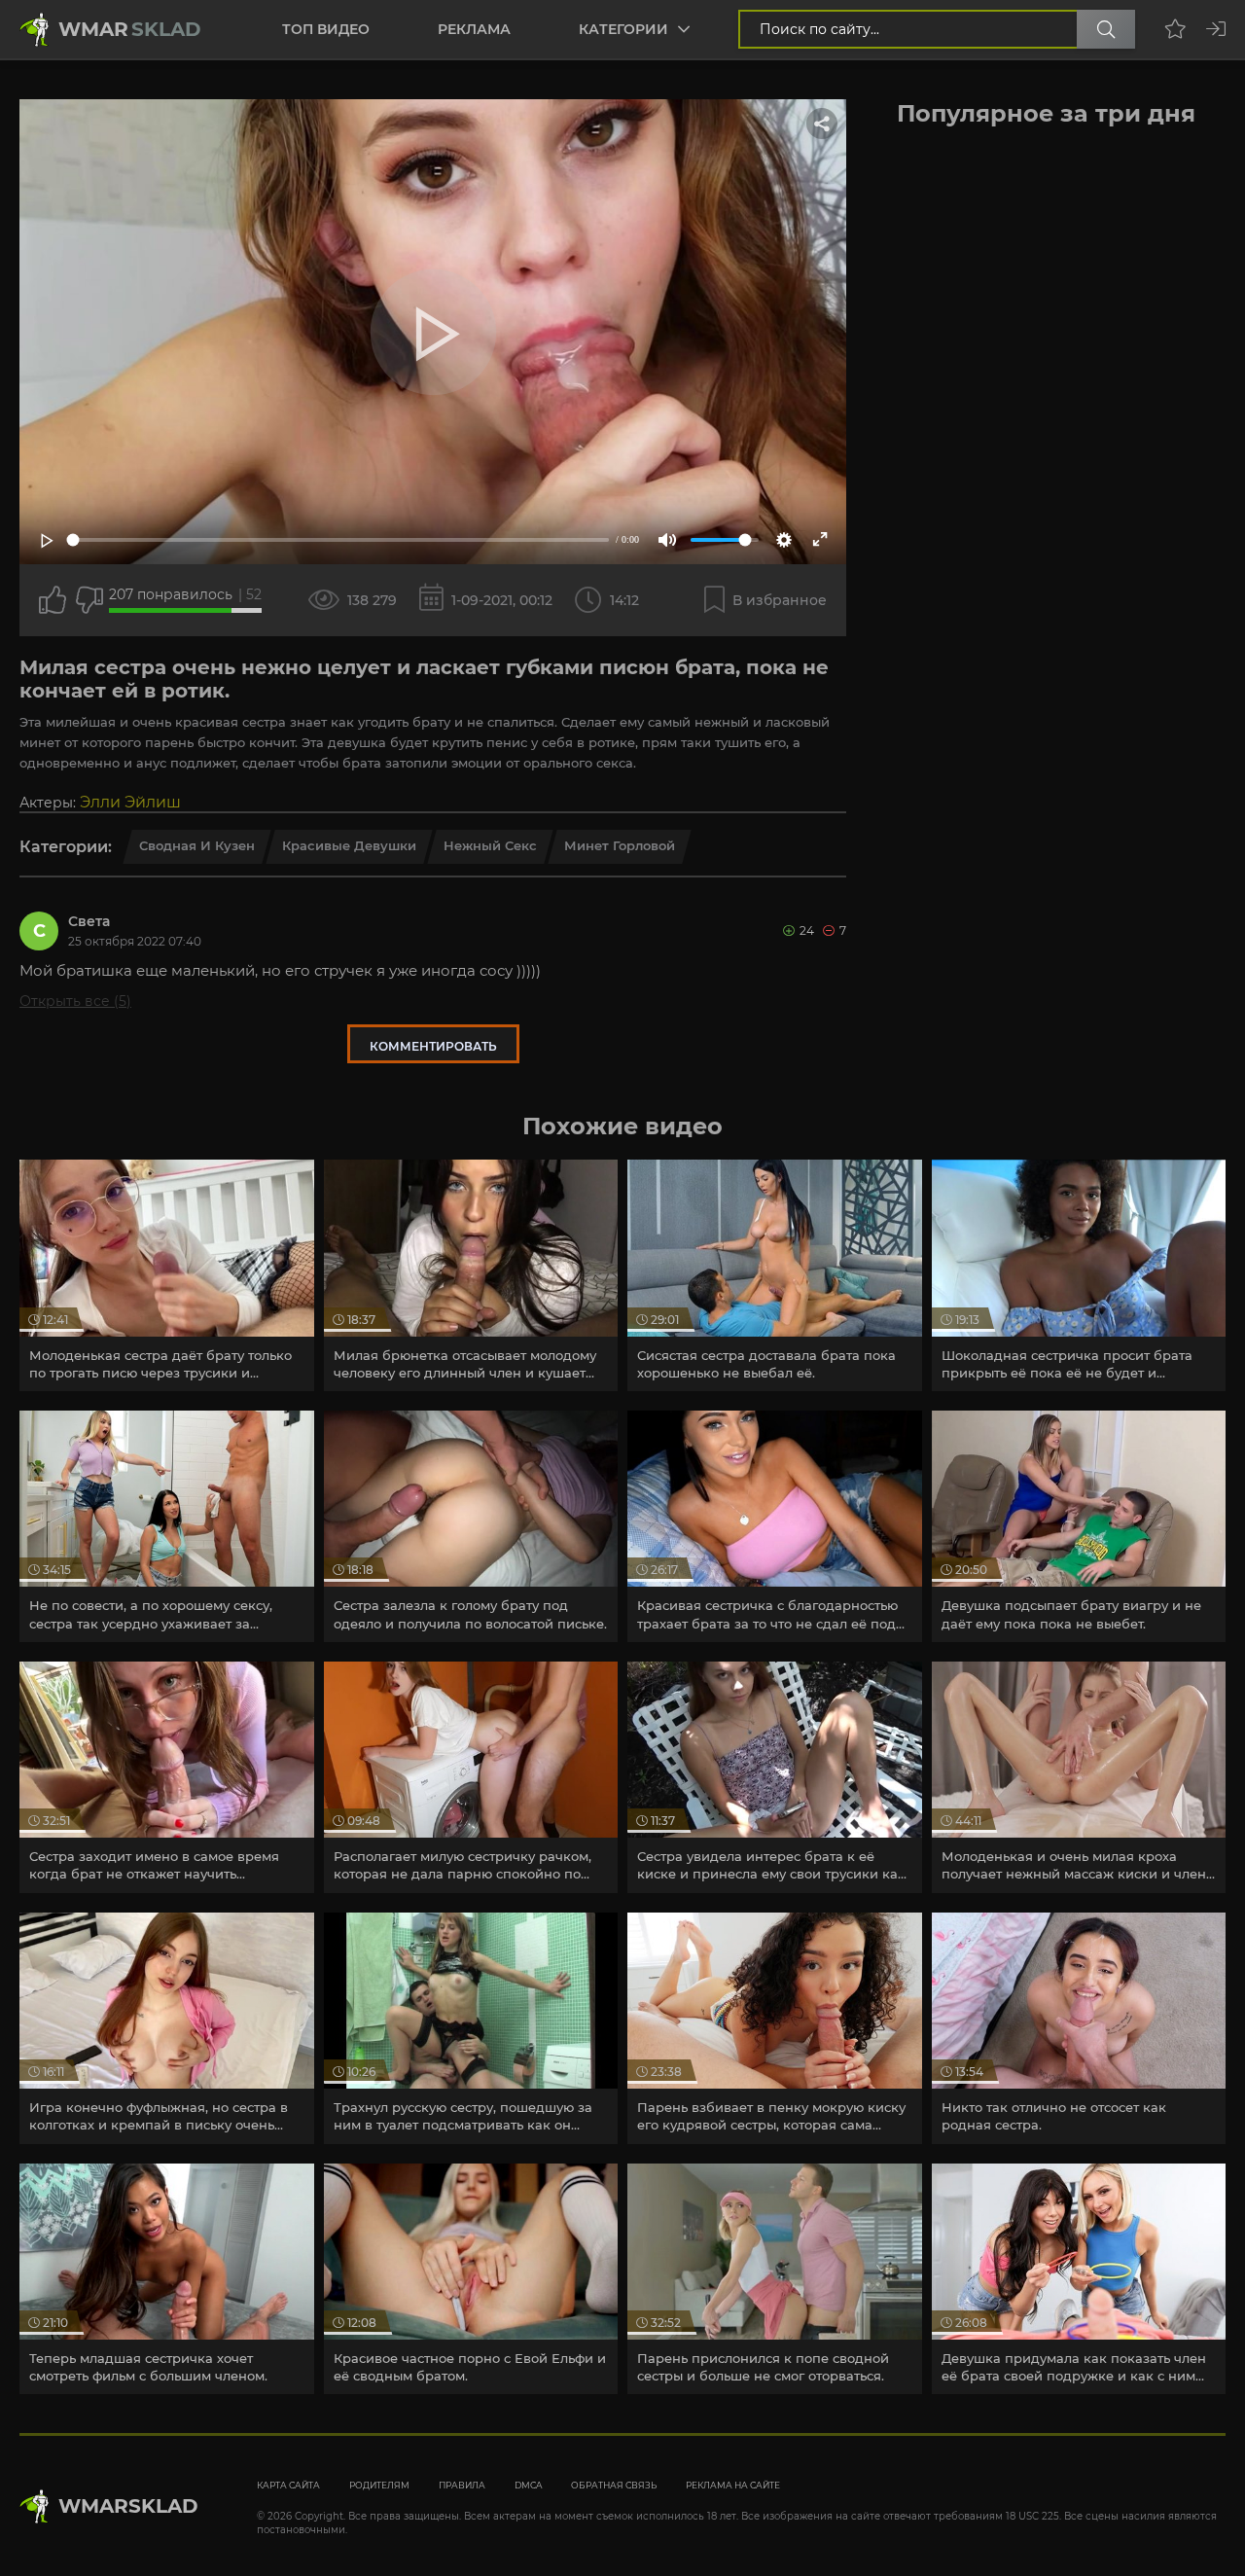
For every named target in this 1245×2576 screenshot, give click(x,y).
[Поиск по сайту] (1106, 29)
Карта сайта (288, 2485)
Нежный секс (490, 845)
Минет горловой (620, 845)
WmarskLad (128, 2506)
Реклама (474, 29)
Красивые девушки (349, 845)
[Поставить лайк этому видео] (53, 600)
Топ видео (326, 29)
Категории (623, 29)
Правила (462, 2485)
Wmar (130, 29)
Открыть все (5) (75, 1001)
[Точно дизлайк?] (89, 600)
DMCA (528, 2485)
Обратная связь (614, 2485)
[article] (167, 1275)
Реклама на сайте (733, 2485)
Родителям (379, 2485)
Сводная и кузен (197, 845)
